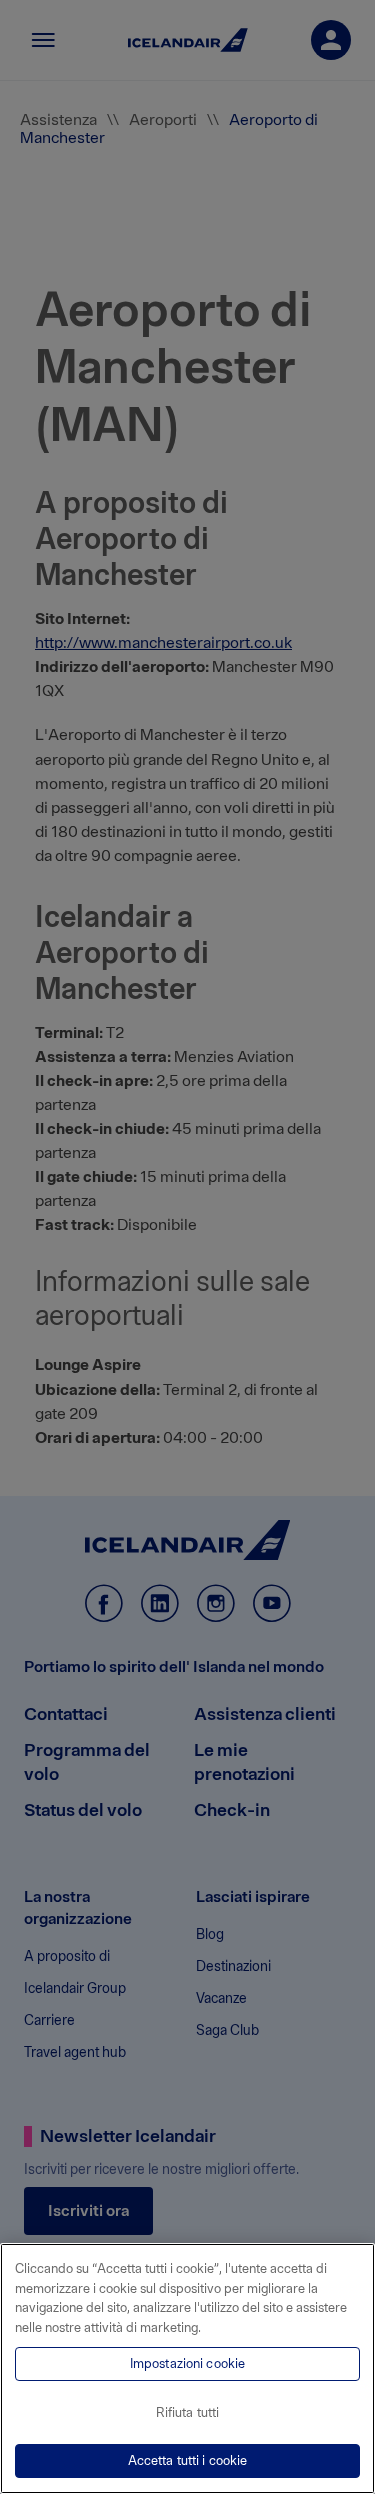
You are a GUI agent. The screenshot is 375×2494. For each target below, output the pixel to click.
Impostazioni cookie (187, 2363)
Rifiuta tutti (188, 2412)
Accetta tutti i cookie (188, 2460)
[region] (187, 2368)
